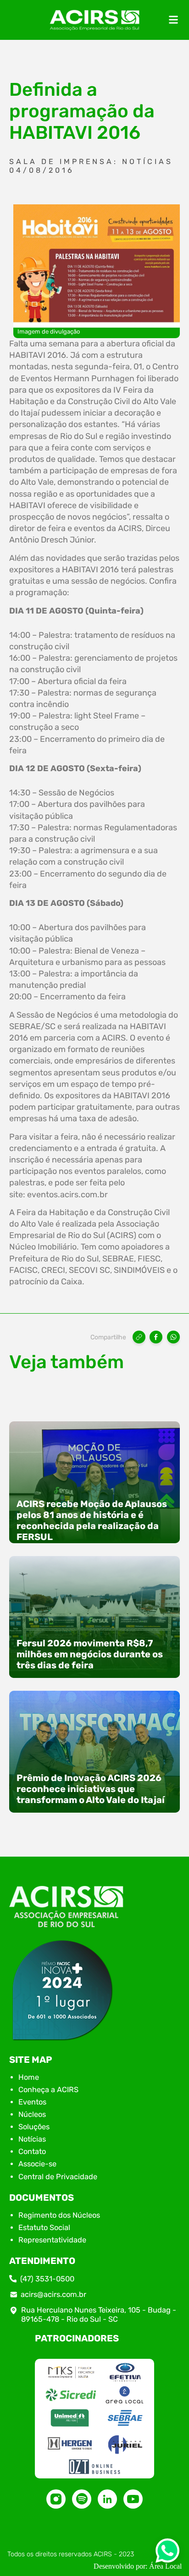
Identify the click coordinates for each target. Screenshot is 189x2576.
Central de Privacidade (58, 2177)
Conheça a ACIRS (48, 2090)
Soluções (34, 2127)
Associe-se (37, 2164)
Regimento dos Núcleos (59, 2215)
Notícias (32, 2139)
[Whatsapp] (167, 2553)
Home (29, 2077)
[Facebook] (156, 1337)
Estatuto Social (44, 2228)
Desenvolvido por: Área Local (138, 2566)
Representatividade (52, 2240)
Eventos (32, 2102)
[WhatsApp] (173, 1337)
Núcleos (32, 2114)
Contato (32, 2151)
